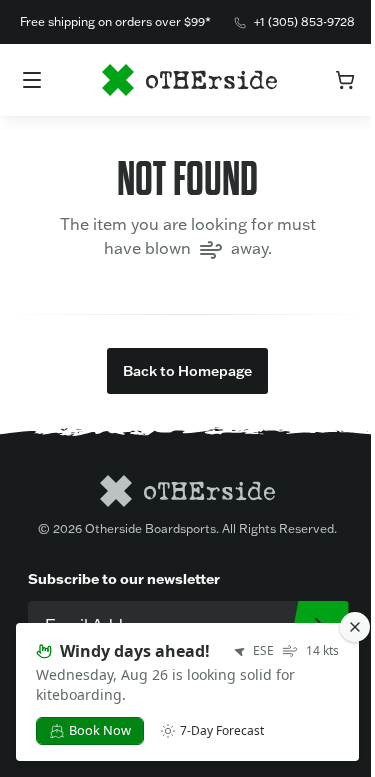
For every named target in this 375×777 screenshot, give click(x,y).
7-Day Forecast (222, 731)
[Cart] (345, 80)
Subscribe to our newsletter (124, 579)
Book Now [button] (100, 730)
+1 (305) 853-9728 (304, 21)
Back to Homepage (187, 371)
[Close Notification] (355, 627)
